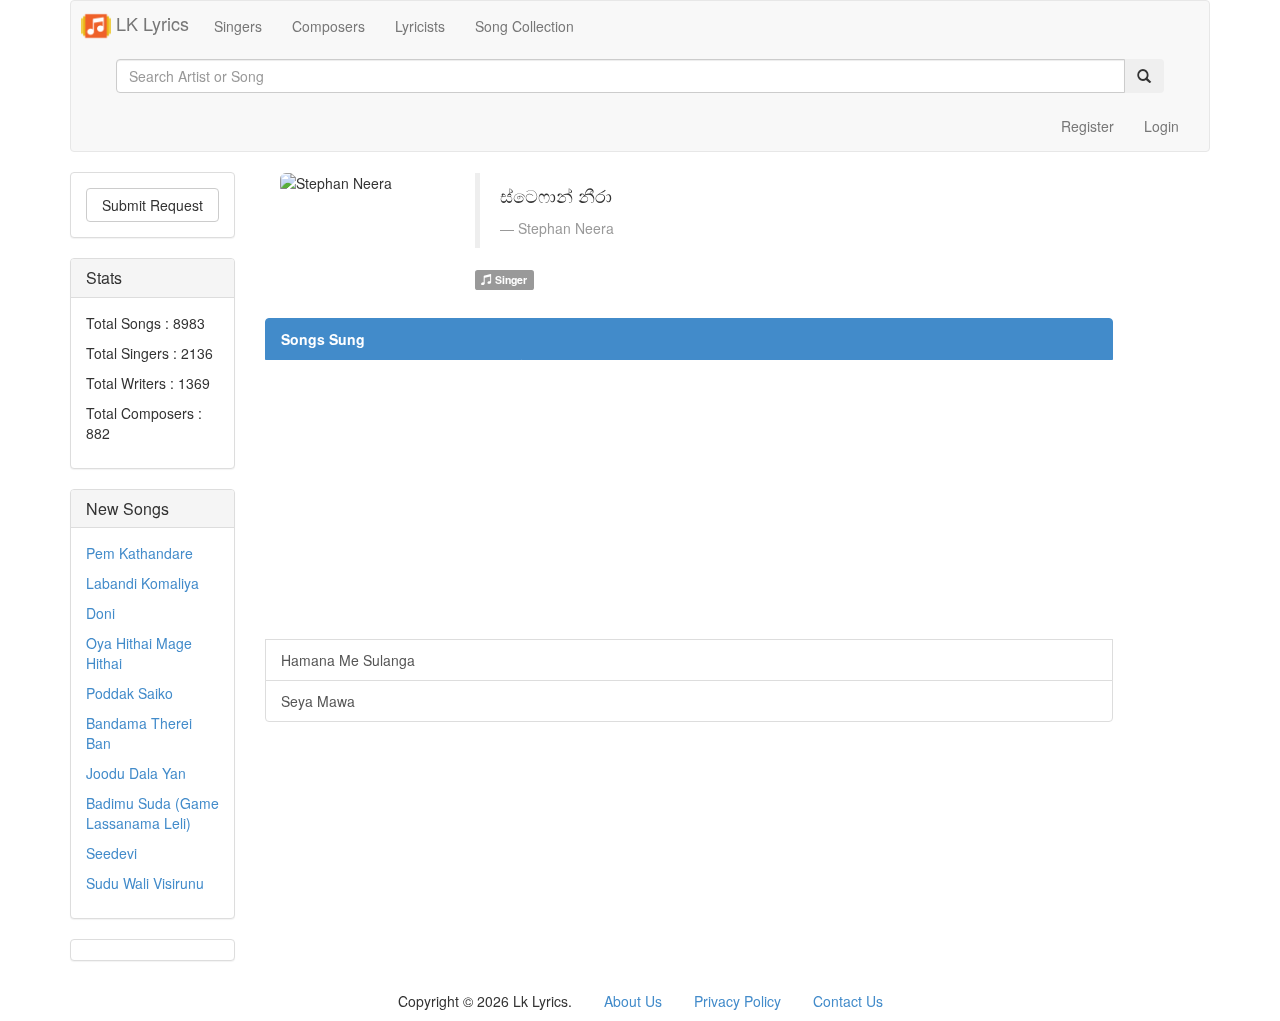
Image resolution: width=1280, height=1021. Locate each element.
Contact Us (848, 1001)
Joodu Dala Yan (136, 773)
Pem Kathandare (139, 553)
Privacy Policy (737, 1001)
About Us (633, 1001)
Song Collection (524, 26)
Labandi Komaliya (142, 583)
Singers (238, 26)
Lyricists (420, 26)
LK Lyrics (150, 23)
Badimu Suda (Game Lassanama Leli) (152, 813)
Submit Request (152, 205)
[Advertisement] (689, 499)
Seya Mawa (318, 701)
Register (1087, 126)
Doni (100, 613)
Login (1161, 126)
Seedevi (111, 853)
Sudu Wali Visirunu (145, 883)
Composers (328, 26)
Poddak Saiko (129, 693)
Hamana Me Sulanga (348, 660)
